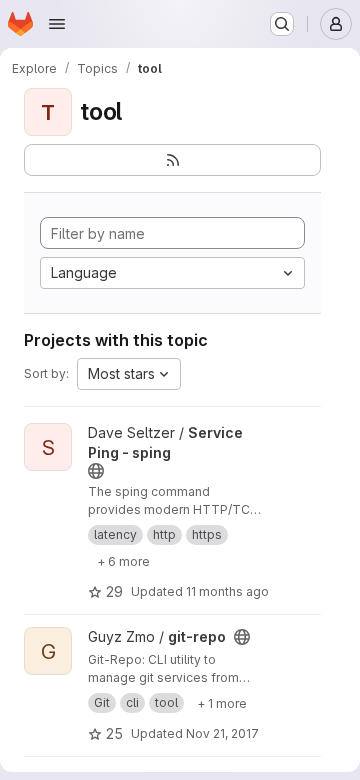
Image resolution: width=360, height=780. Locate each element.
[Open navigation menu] (57, 24)
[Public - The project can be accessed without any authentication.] (96, 471)
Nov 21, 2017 (222, 733)
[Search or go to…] (282, 24)
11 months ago (227, 591)
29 (114, 591)
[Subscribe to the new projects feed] (172, 160)
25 (114, 733)
